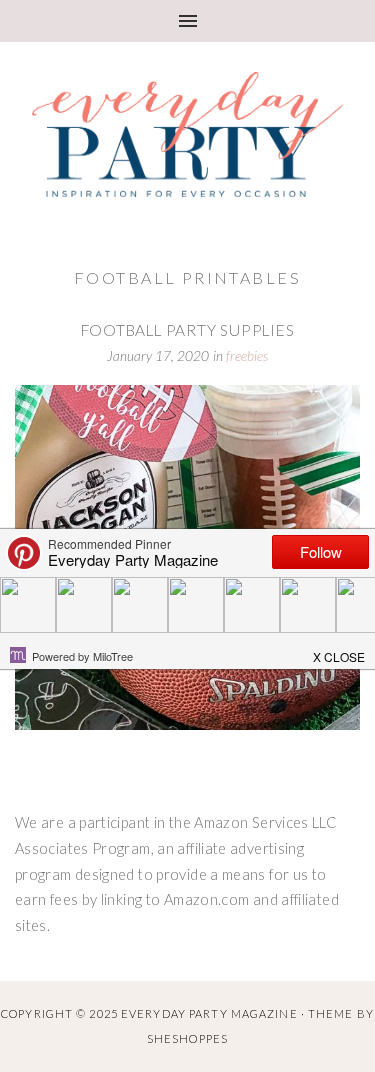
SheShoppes (187, 1038)
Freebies (247, 356)
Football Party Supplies (188, 330)
